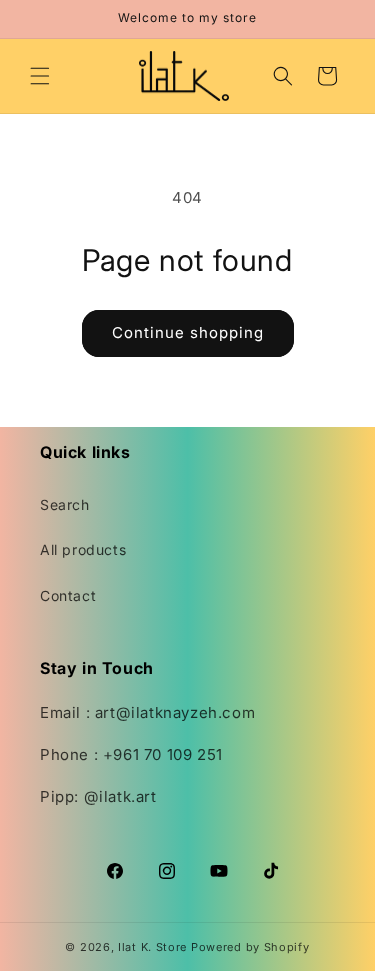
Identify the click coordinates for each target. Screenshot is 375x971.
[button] (40, 76)
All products (83, 549)
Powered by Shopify (250, 947)
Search (65, 504)
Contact (68, 595)
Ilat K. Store (152, 947)
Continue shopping (188, 332)
